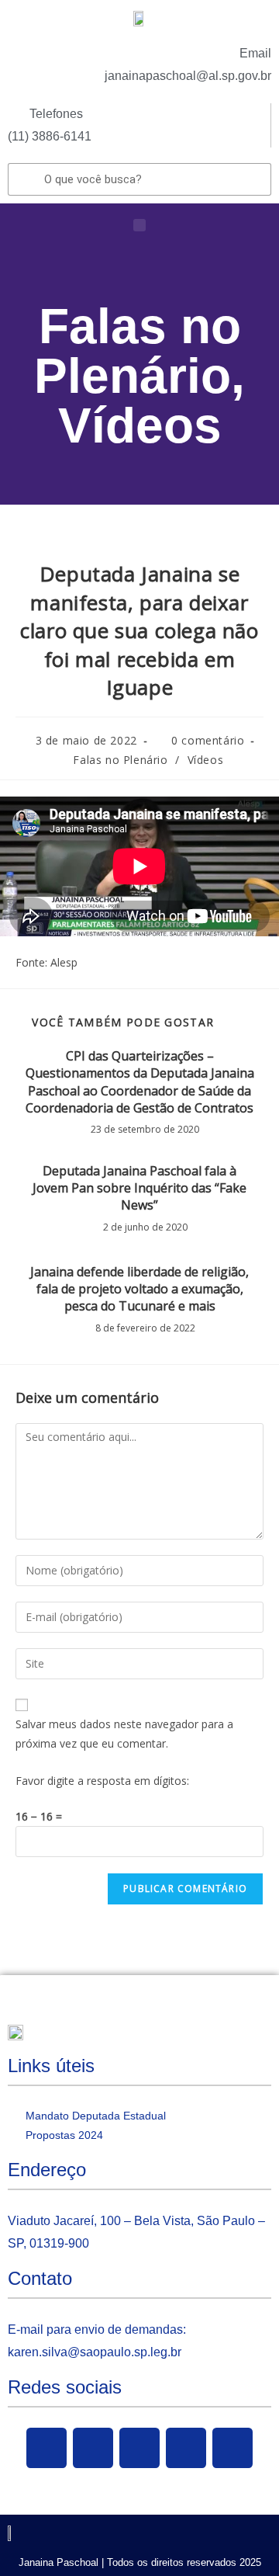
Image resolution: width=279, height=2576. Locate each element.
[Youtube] (139, 2448)
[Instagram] (186, 2448)
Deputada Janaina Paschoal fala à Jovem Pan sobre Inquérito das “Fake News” (139, 1188)
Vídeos (140, 425)
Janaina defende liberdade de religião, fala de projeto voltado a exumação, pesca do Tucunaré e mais (139, 1289)
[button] (139, 225)
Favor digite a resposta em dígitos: (102, 1781)
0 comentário (208, 740)
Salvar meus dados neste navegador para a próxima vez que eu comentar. (124, 1734)
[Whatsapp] (232, 2448)
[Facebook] (46, 2448)
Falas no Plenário (138, 351)
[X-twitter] (93, 2448)
